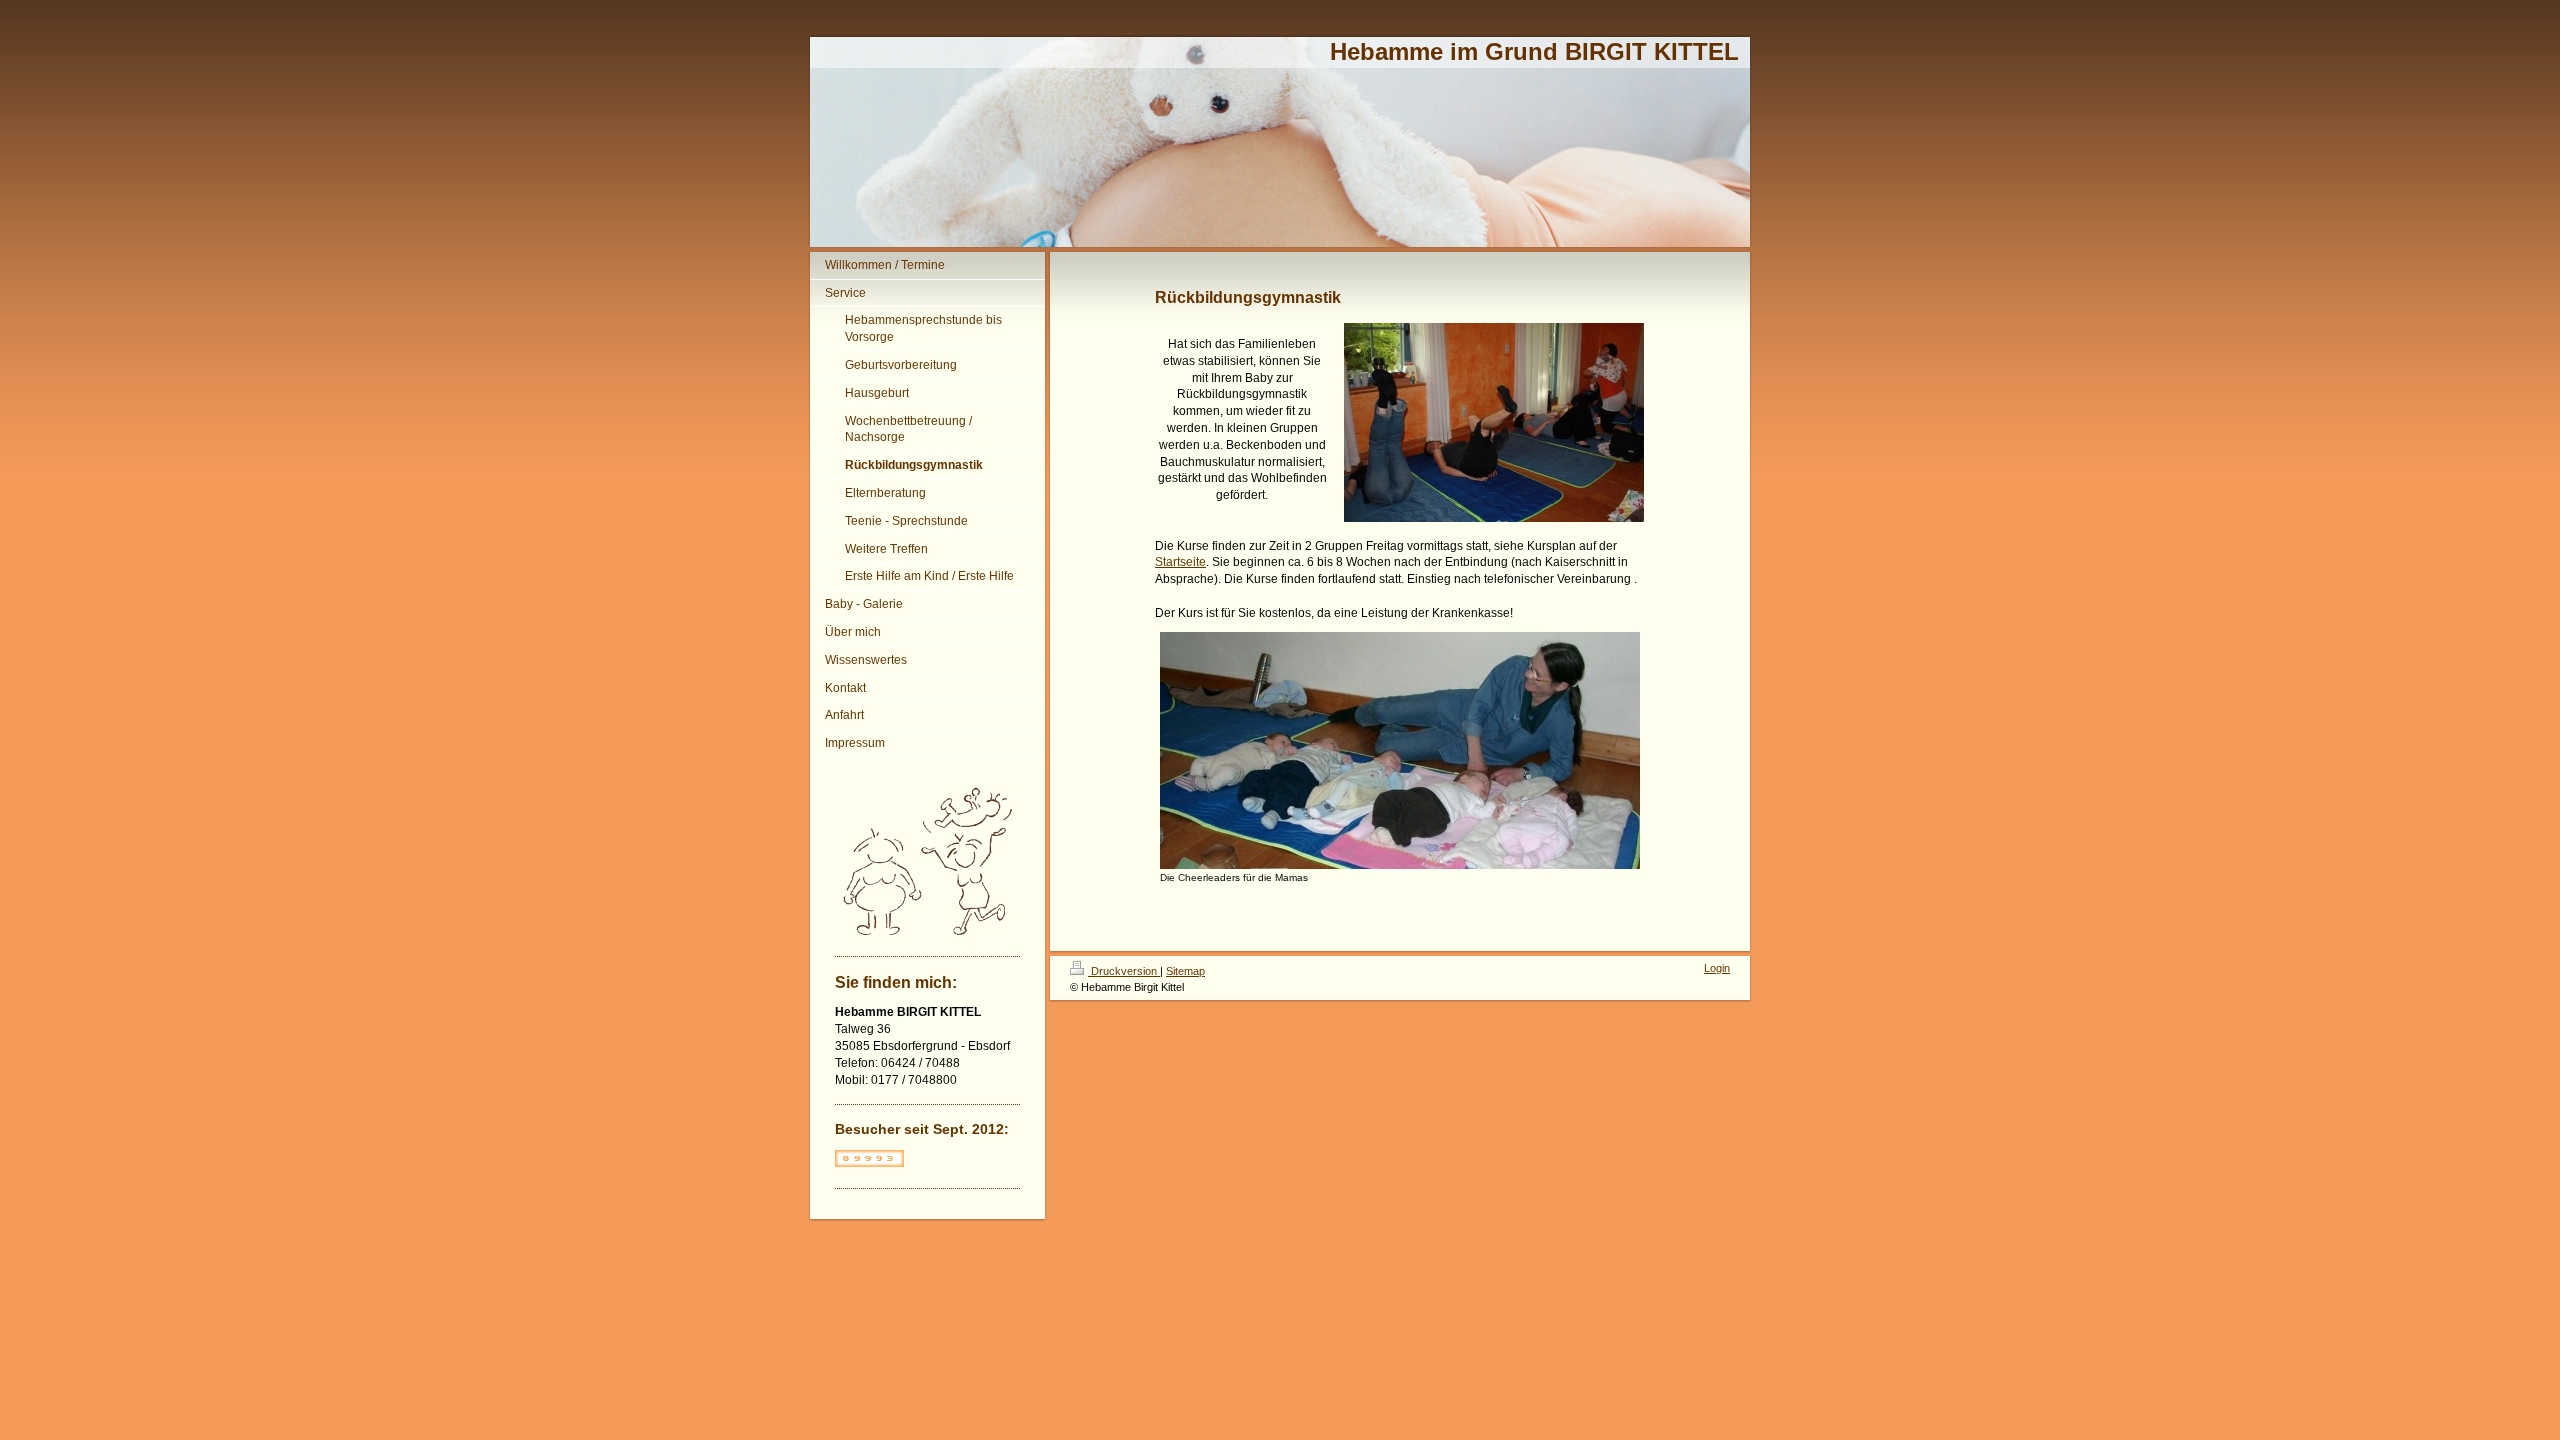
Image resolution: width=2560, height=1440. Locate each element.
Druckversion (1124, 971)
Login (1717, 968)
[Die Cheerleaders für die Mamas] (1400, 750)
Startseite (1180, 562)
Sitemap (1185, 971)
